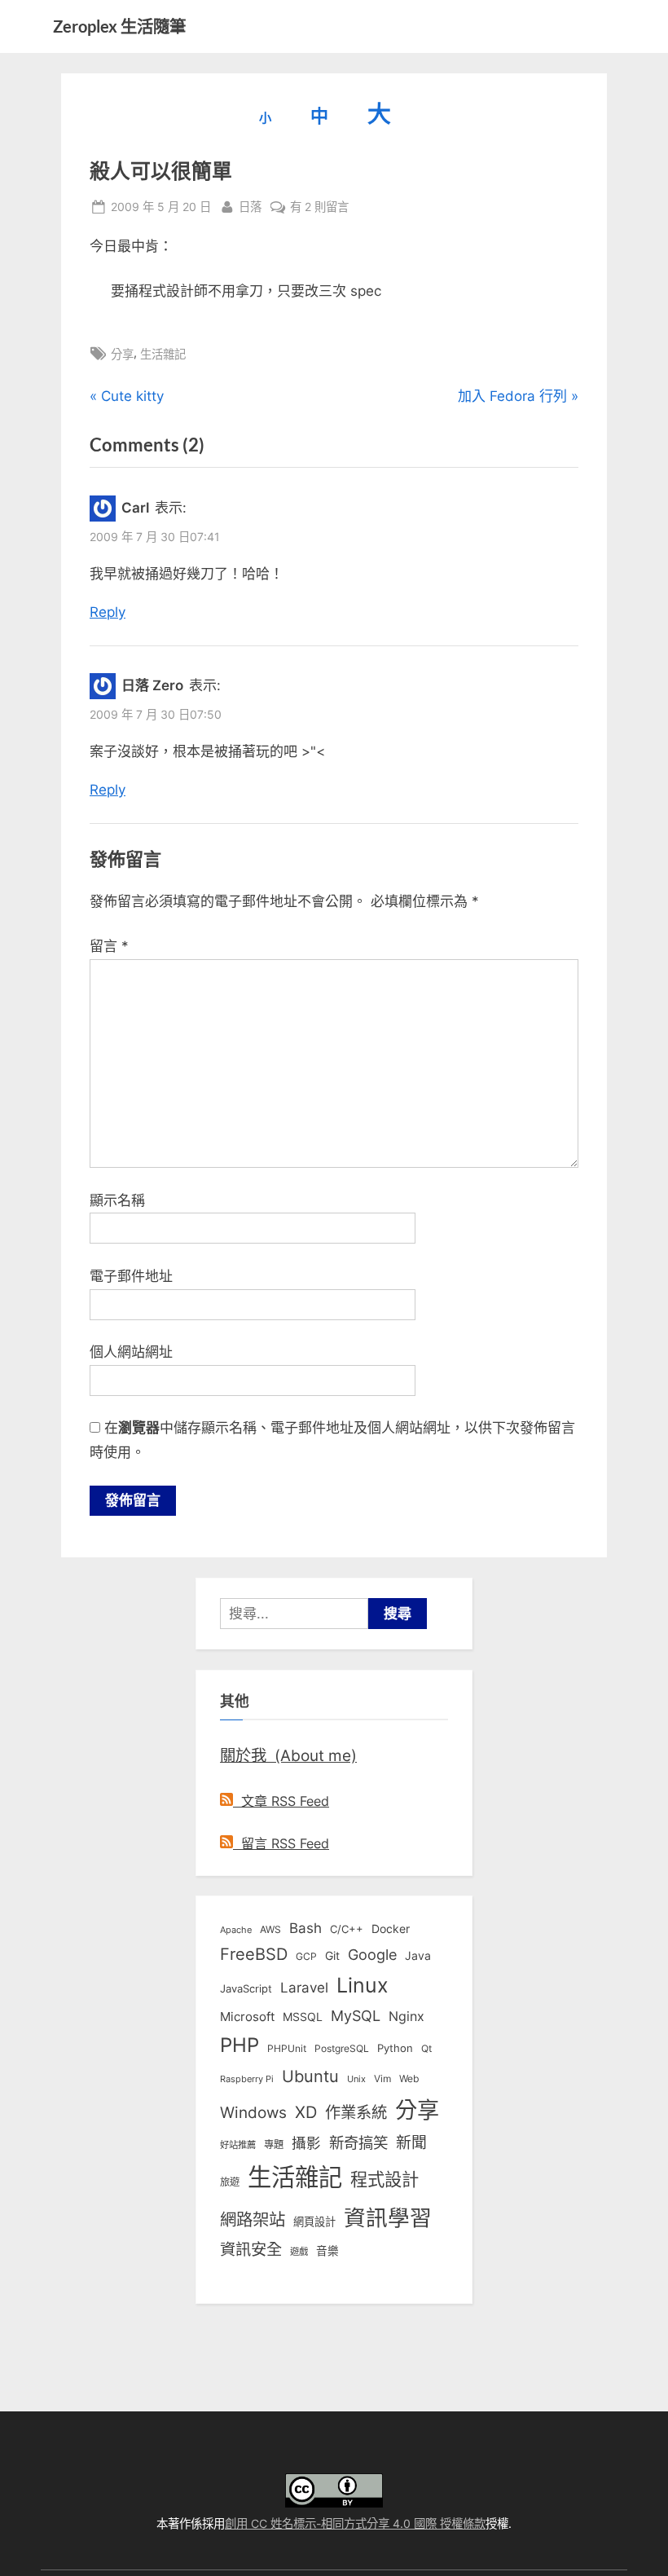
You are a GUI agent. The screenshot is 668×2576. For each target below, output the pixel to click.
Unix (356, 2079)
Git (332, 1955)
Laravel (304, 1988)
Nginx (407, 2017)
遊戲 (299, 2252)
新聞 (411, 2143)
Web (409, 2078)
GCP (306, 1957)
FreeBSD (254, 1954)
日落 (250, 206)
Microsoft (247, 2017)
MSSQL (303, 2017)
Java (418, 1956)
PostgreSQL (342, 2049)
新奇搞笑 (358, 2142)
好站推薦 (238, 2145)
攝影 (306, 2143)
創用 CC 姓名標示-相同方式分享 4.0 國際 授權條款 (355, 2523)
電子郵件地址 (131, 1276)
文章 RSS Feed (281, 1801)
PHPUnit (287, 2049)
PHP (240, 2045)
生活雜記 (163, 354)
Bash (305, 1928)
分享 (122, 354)
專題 (274, 2144)
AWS (270, 1929)
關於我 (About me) (288, 1755)
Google (372, 1954)
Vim (382, 2078)
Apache (236, 1930)
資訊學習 (388, 2217)
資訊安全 (251, 2249)
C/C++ (347, 1929)
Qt (426, 2048)
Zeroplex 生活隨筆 (119, 26)
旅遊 (230, 2182)
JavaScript (246, 1988)
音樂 (327, 2251)
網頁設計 (314, 2222)
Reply (108, 612)
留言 (109, 946)
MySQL (356, 2016)
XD (306, 2112)
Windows (253, 2112)
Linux (363, 1985)
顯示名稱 (117, 1200)
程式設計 (385, 2179)
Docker (391, 1929)
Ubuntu (310, 2076)
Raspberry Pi (247, 2079)
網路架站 (253, 2219)
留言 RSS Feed (281, 1843)
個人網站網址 (131, 1352)
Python (395, 2048)
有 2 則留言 (319, 208)
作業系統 (356, 2112)
